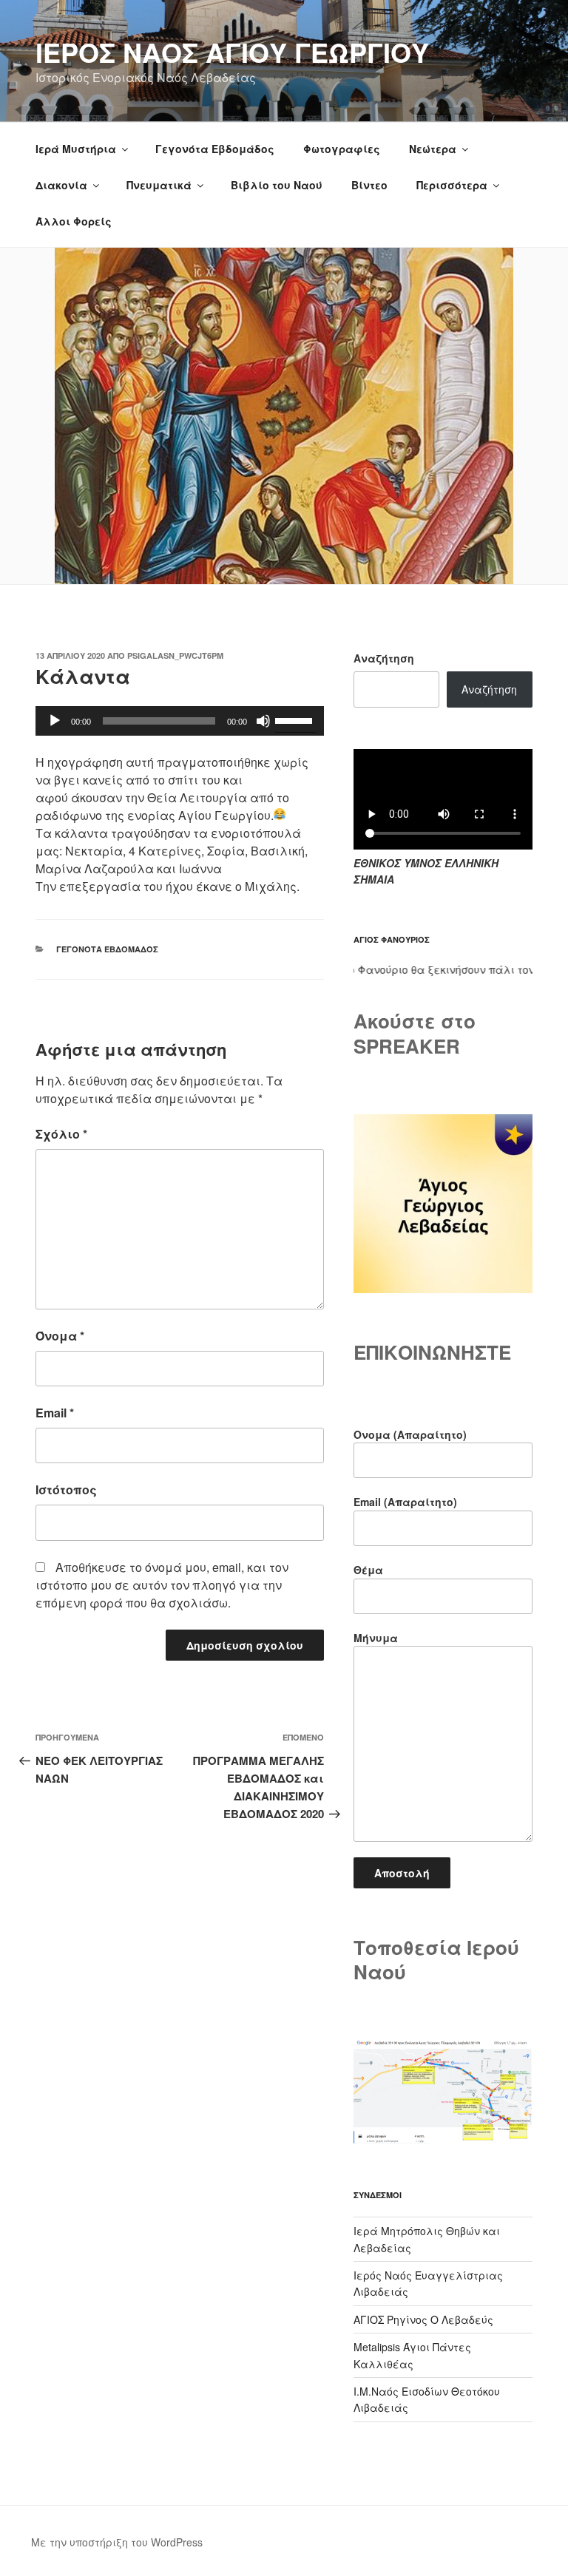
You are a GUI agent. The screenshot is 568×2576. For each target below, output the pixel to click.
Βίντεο (369, 185)
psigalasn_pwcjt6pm (175, 655)
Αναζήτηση (384, 658)
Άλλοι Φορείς (74, 221)
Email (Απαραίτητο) (405, 1502)
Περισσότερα (452, 185)
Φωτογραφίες (342, 149)
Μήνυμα (376, 1638)
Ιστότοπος (66, 1489)
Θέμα (368, 1570)
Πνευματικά (159, 185)
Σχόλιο (61, 1134)
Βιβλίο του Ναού (277, 185)
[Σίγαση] (263, 721)
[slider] (296, 719)
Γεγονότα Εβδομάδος (215, 149)
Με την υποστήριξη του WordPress (117, 2542)
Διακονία (61, 185)
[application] (180, 721)
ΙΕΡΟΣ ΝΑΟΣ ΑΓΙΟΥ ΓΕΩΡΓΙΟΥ (232, 52)
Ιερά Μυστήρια (76, 149)
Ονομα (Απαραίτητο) (410, 1434)
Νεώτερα (433, 149)
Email (55, 1413)
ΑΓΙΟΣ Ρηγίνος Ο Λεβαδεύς (423, 2319)
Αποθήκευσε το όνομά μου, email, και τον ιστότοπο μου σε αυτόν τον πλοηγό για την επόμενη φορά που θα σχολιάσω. (162, 1585)
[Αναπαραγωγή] (55, 721)
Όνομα (60, 1336)
